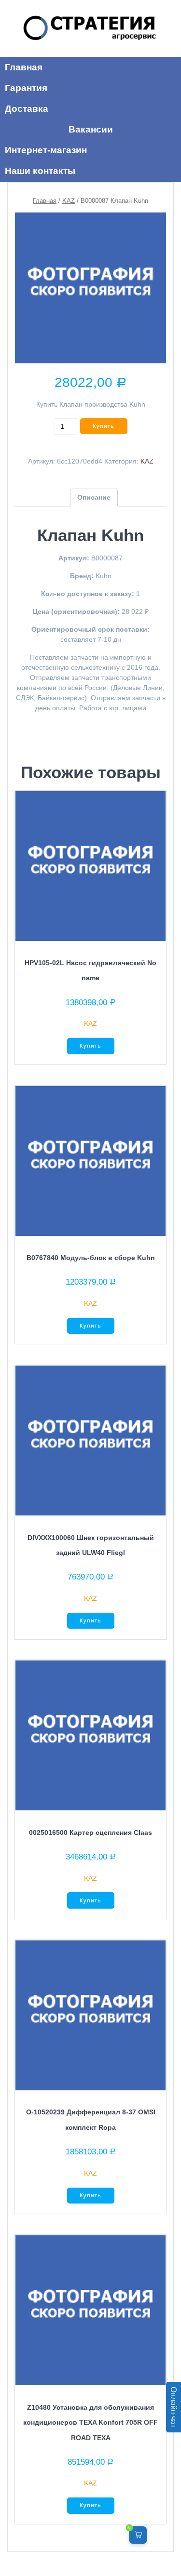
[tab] (94, 498)
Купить (104, 426)
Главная (45, 201)
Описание (94, 497)
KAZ (69, 201)
